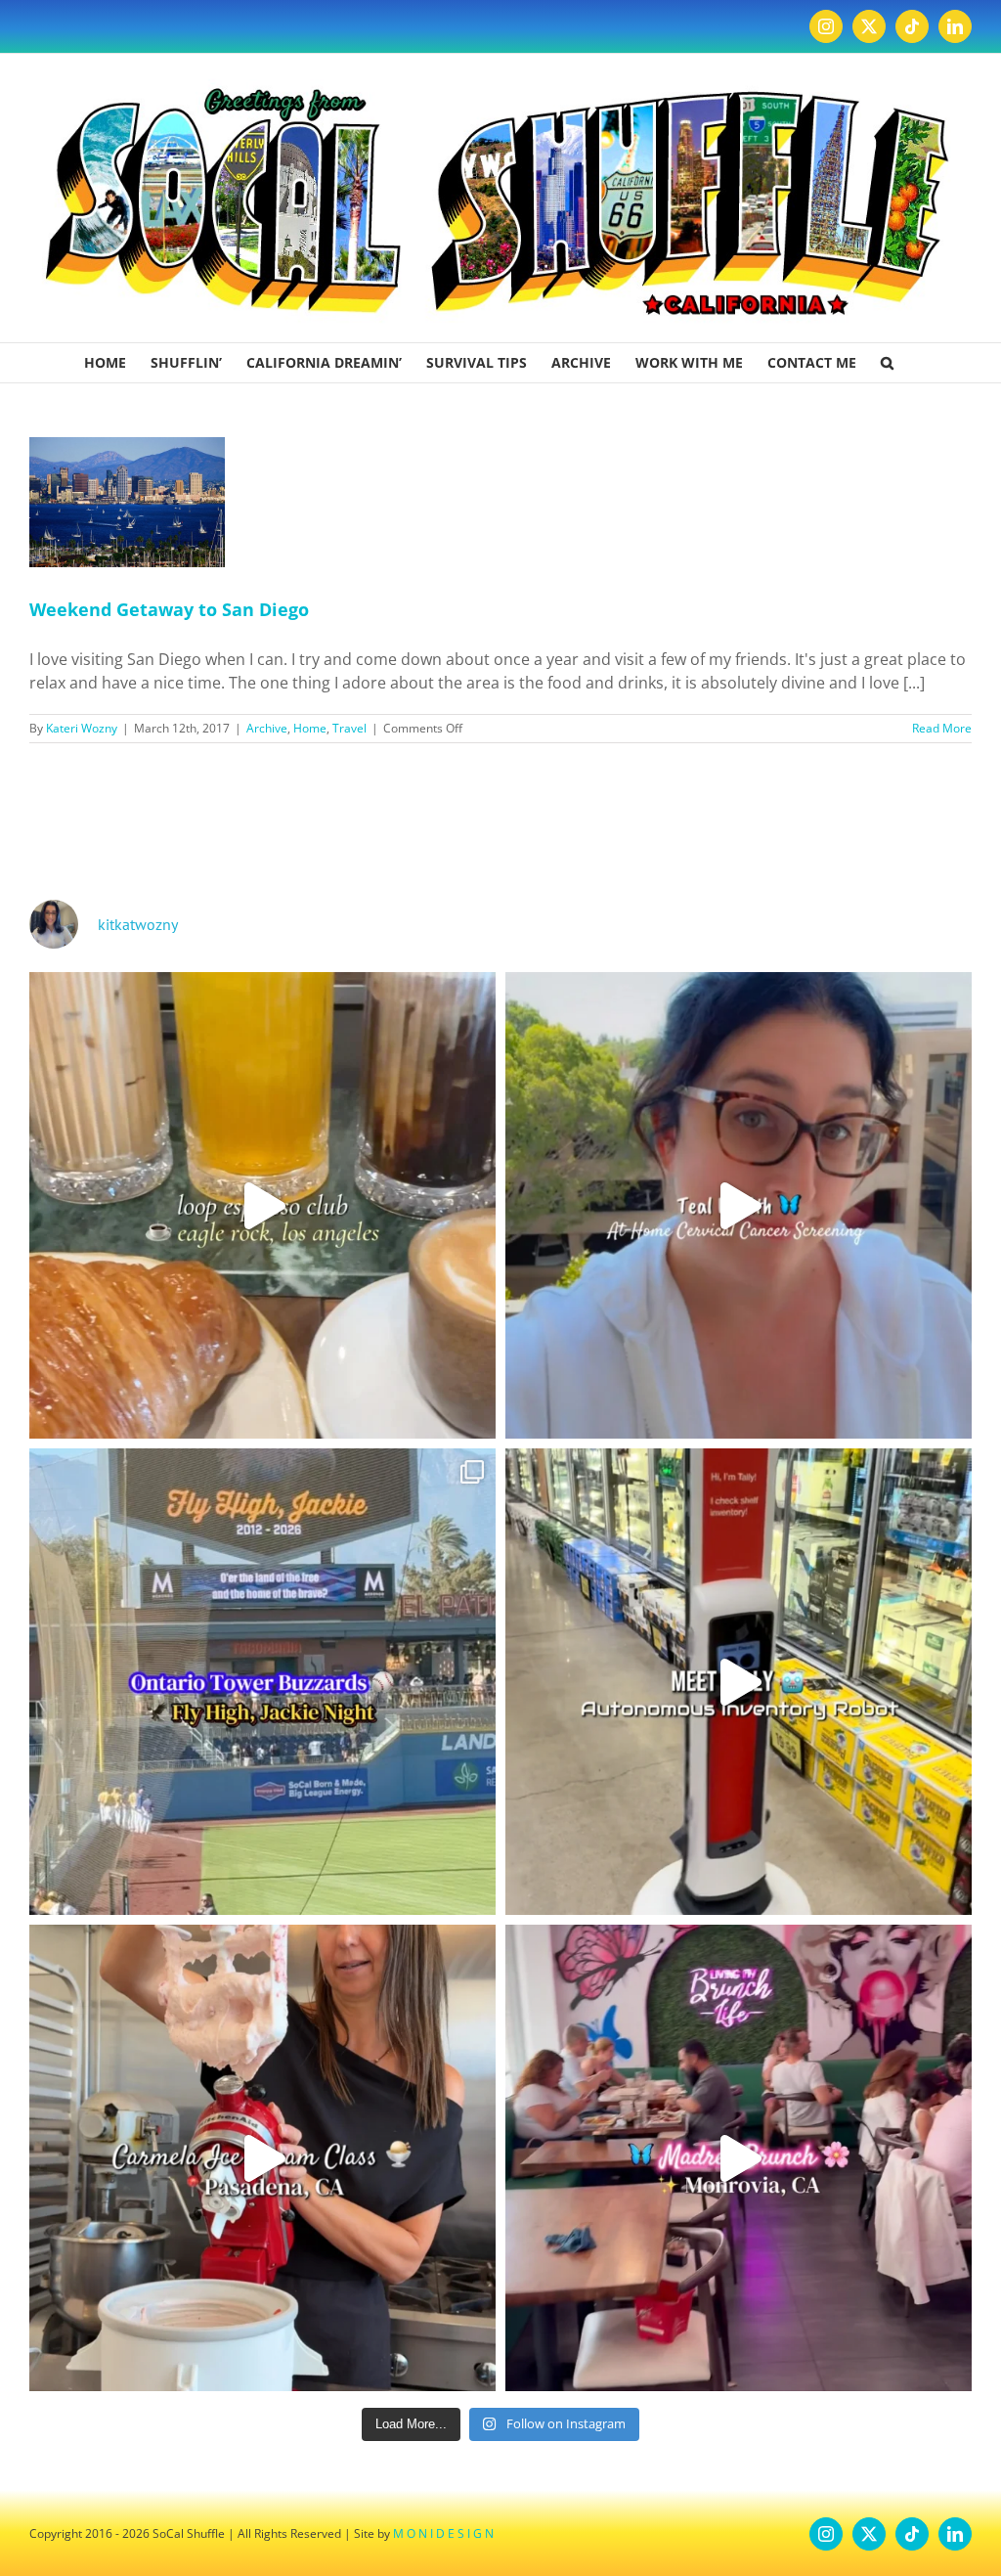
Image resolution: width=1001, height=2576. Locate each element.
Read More (942, 728)
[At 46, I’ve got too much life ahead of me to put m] (739, 1205)
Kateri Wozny (82, 728)
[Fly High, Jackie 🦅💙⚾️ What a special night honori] (262, 1682)
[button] (887, 363)
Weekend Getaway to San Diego (169, 609)
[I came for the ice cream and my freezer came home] (262, 2158)
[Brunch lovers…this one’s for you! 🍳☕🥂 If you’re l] (739, 2158)
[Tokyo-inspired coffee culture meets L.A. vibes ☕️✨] (262, 1205)
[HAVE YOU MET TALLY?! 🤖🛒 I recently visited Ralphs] (739, 1682)
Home (310, 728)
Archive (267, 728)
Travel (349, 728)
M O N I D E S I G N (443, 2533)
